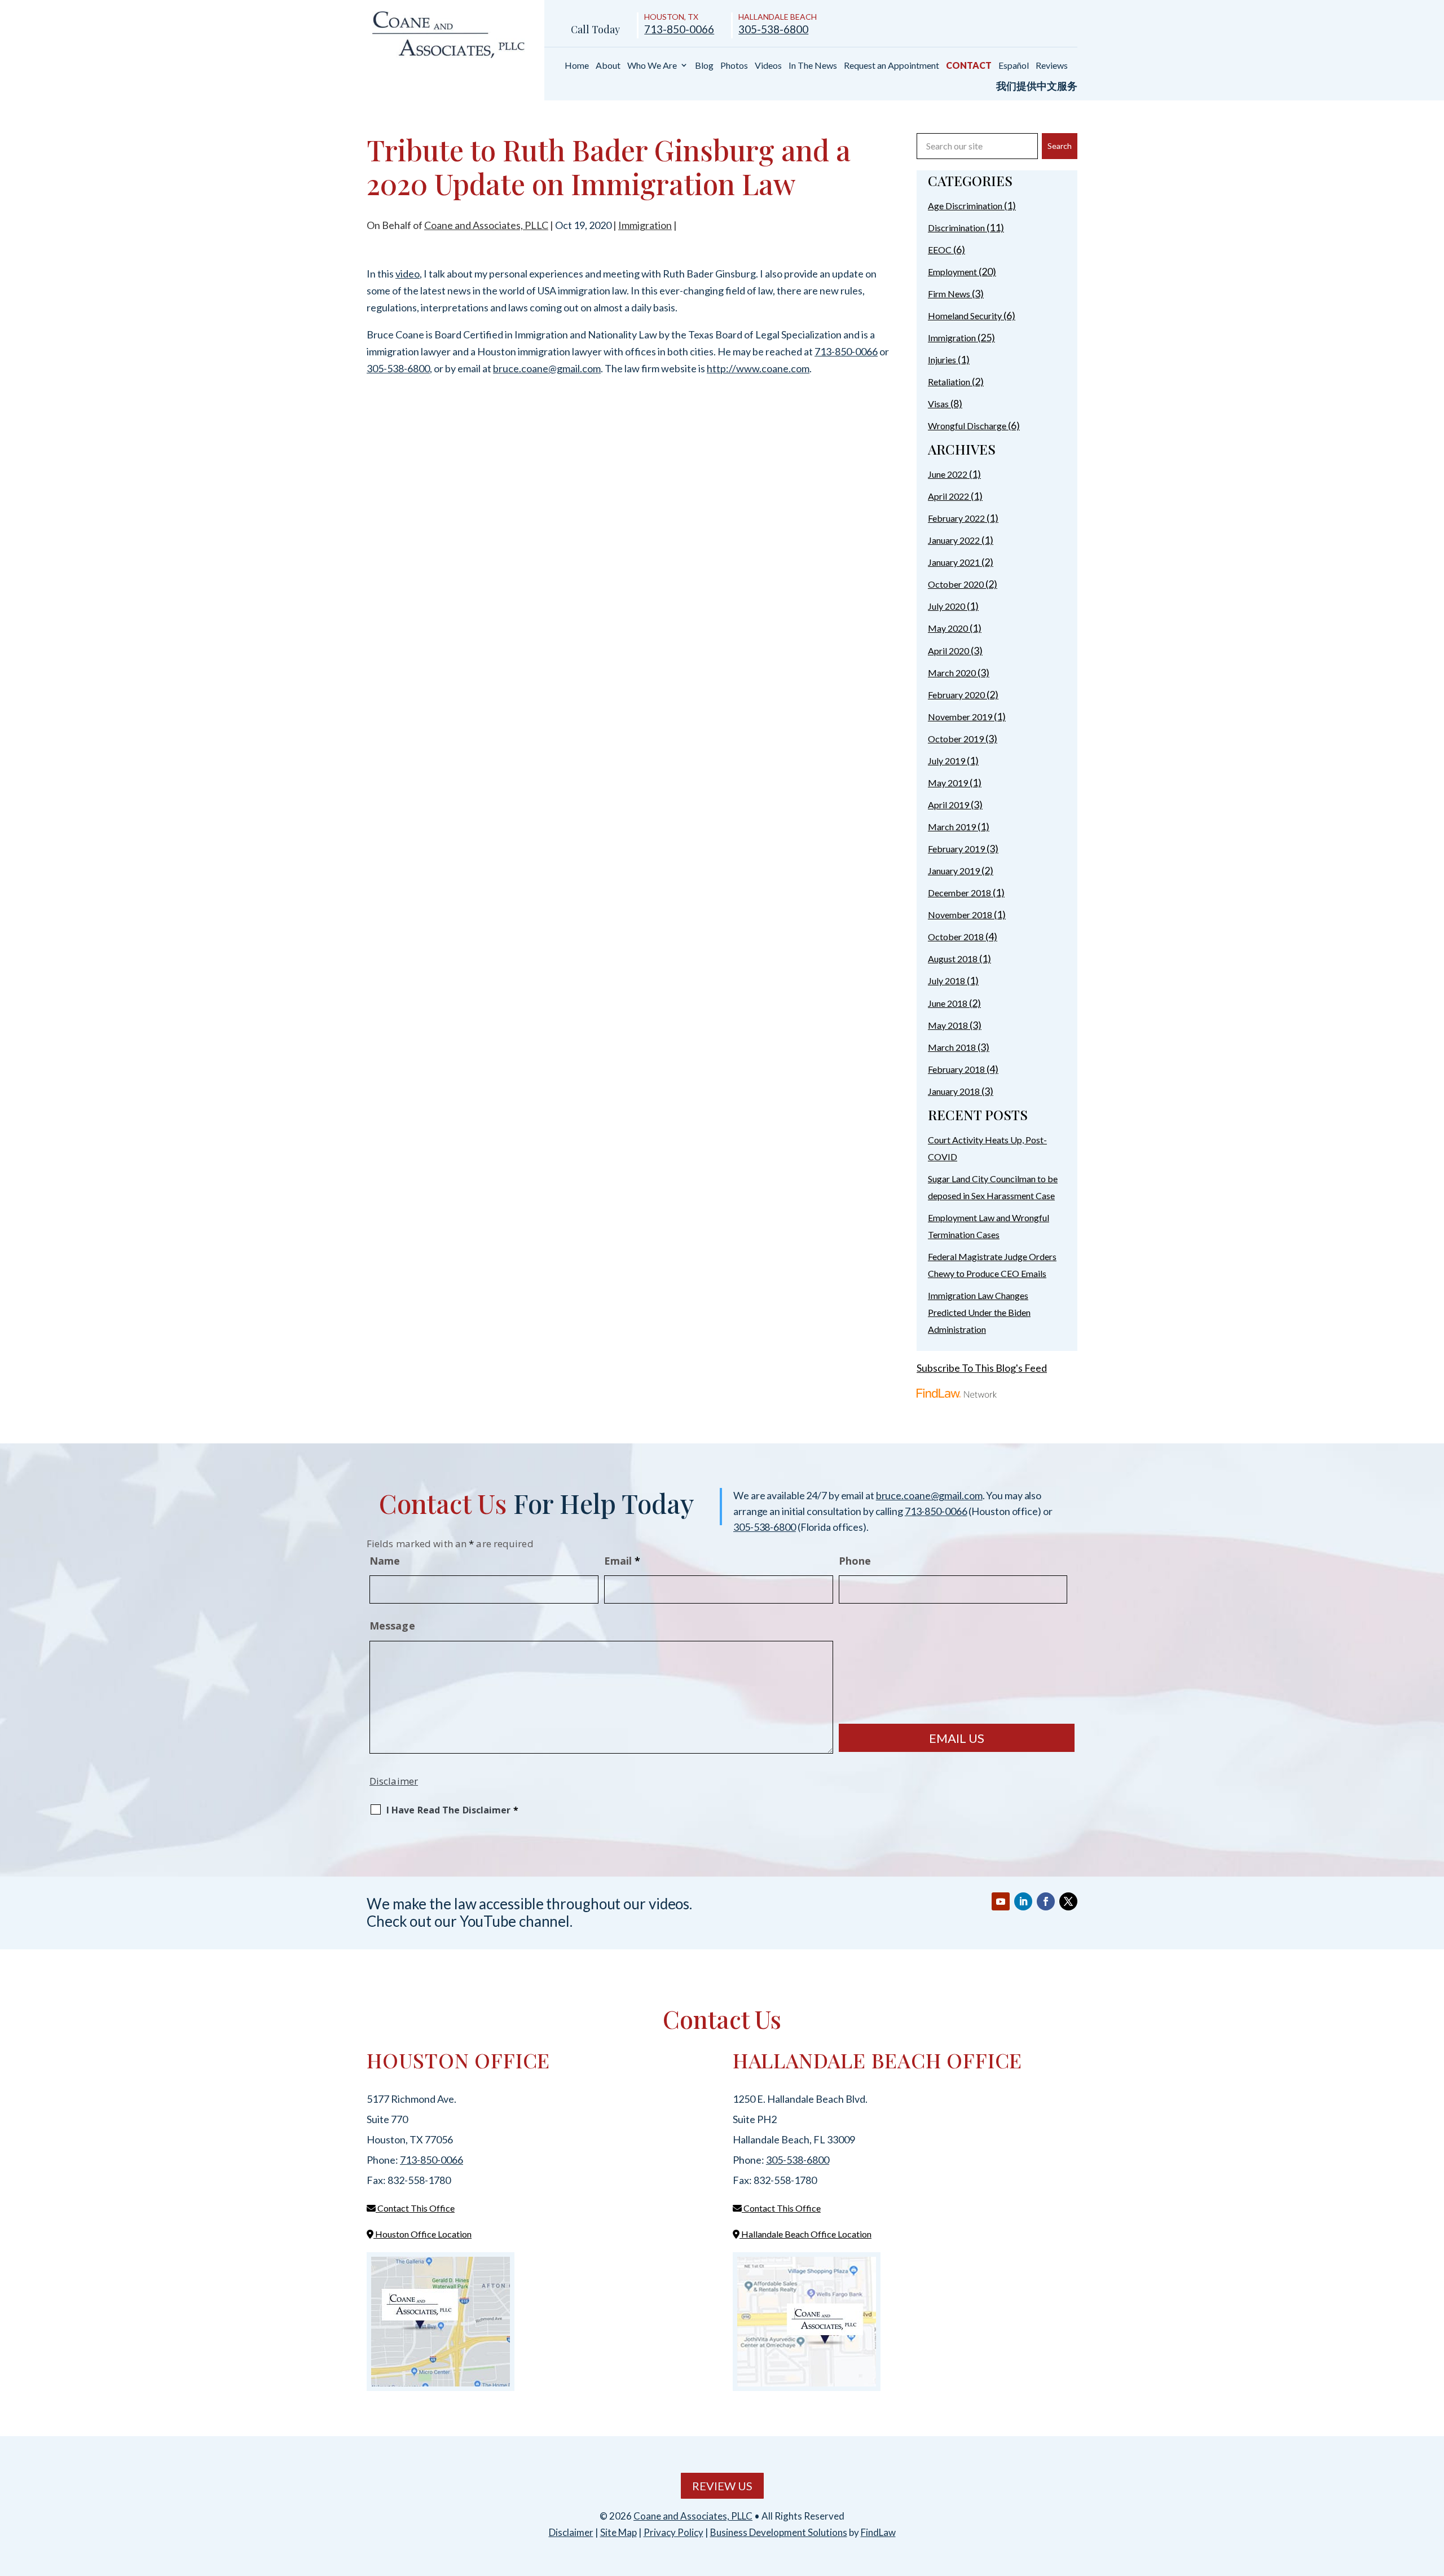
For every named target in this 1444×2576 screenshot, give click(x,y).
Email (622, 1561)
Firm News (949, 294)
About (608, 65)
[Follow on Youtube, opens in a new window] (1001, 1901)
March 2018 (952, 1047)
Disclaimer (394, 1781)
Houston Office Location (422, 2234)
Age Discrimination (965, 206)
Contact (969, 65)
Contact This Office (415, 2208)
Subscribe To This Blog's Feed (982, 1368)
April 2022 (948, 496)
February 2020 (956, 695)
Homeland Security (965, 316)
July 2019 (946, 761)
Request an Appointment (892, 65)
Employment (952, 272)
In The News (813, 65)
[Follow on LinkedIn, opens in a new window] (1023, 1901)
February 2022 (956, 518)
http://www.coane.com (758, 368)
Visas (938, 404)
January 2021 (954, 562)
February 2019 (956, 849)
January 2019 (954, 871)
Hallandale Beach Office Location (805, 2234)
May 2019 (948, 783)
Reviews (1052, 65)
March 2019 (952, 827)
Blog (704, 65)
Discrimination (956, 228)
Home (577, 65)
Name (385, 1561)
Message (392, 1626)
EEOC (940, 250)
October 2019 (956, 739)
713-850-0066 (679, 29)
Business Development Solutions (779, 2532)
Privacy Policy (673, 2532)
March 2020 (952, 673)
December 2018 (959, 893)
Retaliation (949, 382)
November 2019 (960, 717)
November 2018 (960, 915)
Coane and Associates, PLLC (486, 225)
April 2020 (948, 651)
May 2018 (948, 1025)
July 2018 (946, 981)
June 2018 (948, 1003)
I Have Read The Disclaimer (452, 1810)
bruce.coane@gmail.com (547, 368)
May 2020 (948, 628)
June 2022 (948, 474)
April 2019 (948, 805)
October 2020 (956, 584)
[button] (1433, 2494)
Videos (768, 65)
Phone (855, 1561)
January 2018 (954, 1091)
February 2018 (956, 1069)
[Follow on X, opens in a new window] (1068, 1901)
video (408, 274)
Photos (734, 65)
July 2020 (946, 606)
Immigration (645, 225)
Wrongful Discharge (967, 426)
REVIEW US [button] (722, 2486)
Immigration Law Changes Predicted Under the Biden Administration (979, 1312)
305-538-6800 (773, 29)
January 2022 (954, 540)
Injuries (942, 360)
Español (1014, 65)
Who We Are (652, 65)
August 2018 (953, 959)
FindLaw (878, 2532)
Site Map (618, 2532)
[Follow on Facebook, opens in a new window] (1046, 1901)
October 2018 (956, 937)
